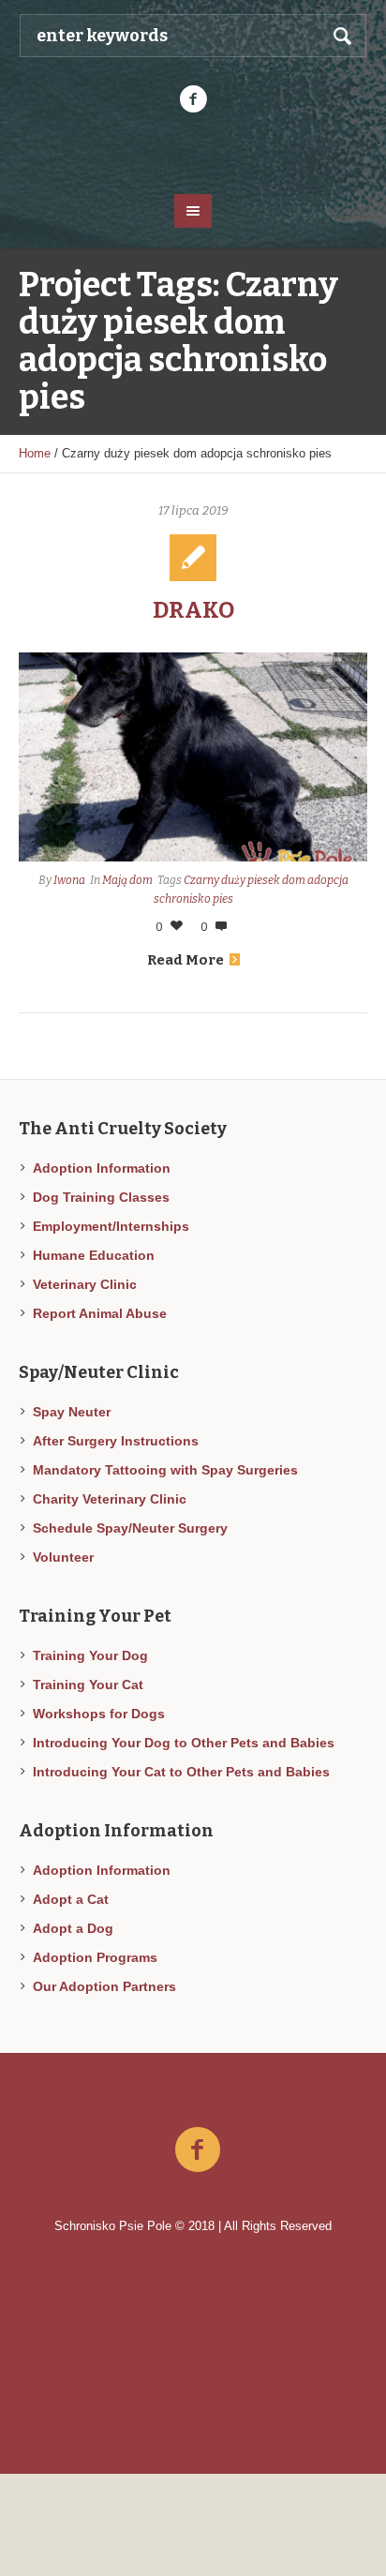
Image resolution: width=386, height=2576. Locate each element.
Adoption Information (102, 1168)
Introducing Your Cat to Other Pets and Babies (181, 1772)
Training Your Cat (88, 1685)
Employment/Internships (111, 1226)
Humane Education (94, 1255)
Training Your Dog (90, 1655)
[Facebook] (193, 99)
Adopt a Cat (71, 1899)
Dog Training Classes (101, 1197)
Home (35, 453)
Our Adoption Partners (104, 1986)
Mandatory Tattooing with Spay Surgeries (165, 1470)
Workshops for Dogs (99, 1714)
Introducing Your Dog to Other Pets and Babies (184, 1743)
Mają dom (127, 880)
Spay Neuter (72, 1412)
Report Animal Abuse (100, 1313)
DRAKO (193, 610)
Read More (186, 960)
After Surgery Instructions (116, 1441)
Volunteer (63, 1557)
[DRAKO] (193, 757)
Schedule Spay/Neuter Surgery (130, 1528)
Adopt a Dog (73, 1928)
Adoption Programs (95, 1957)
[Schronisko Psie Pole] (193, 152)
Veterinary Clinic (85, 1284)
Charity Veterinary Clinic (110, 1499)
